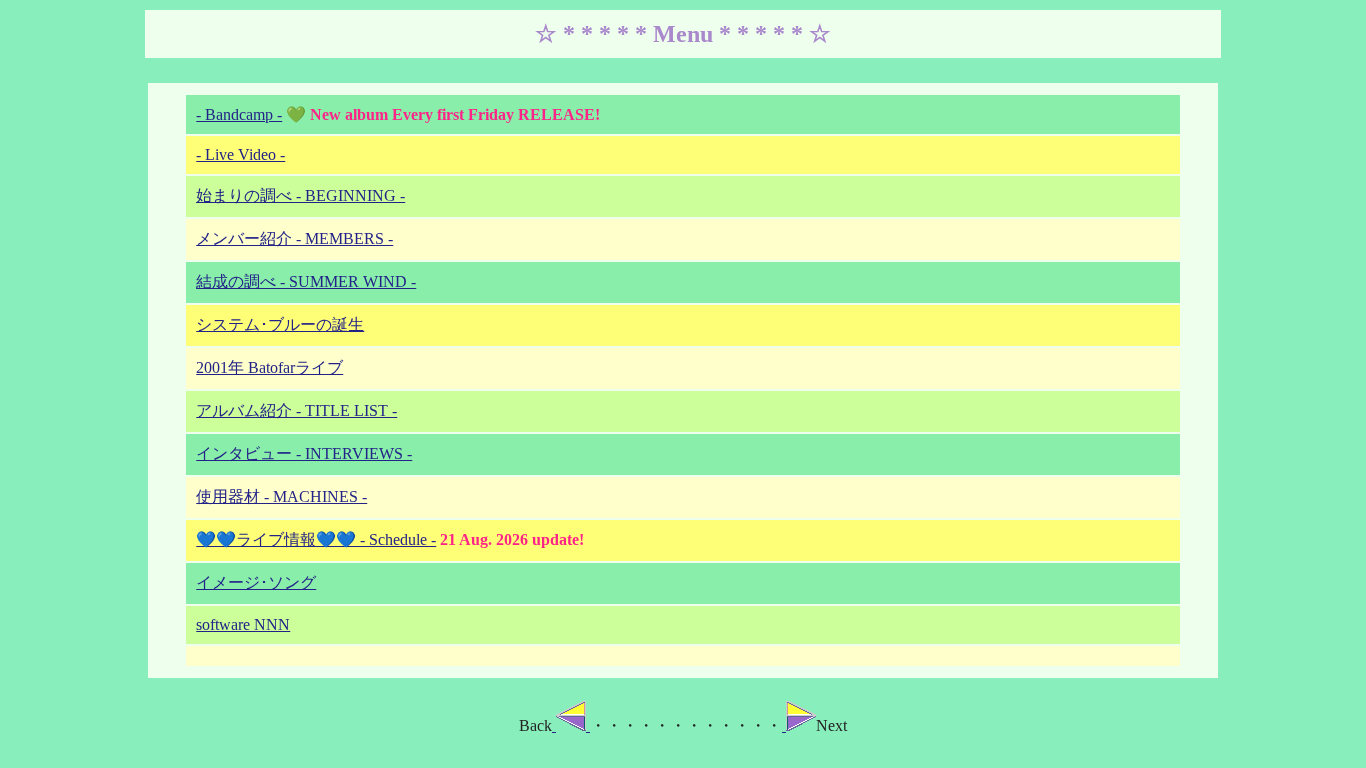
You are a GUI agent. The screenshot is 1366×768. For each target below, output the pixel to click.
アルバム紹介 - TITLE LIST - (296, 410)
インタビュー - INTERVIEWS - (304, 453)
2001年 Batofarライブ (269, 367)
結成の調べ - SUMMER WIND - (306, 281)
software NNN (243, 624)
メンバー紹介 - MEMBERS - (294, 238)
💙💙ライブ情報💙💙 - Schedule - (316, 539)
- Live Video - (240, 154)
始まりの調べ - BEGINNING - (300, 195)
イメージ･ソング (256, 582)
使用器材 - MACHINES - (281, 496)
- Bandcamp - (239, 114)
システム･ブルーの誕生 (280, 324)
